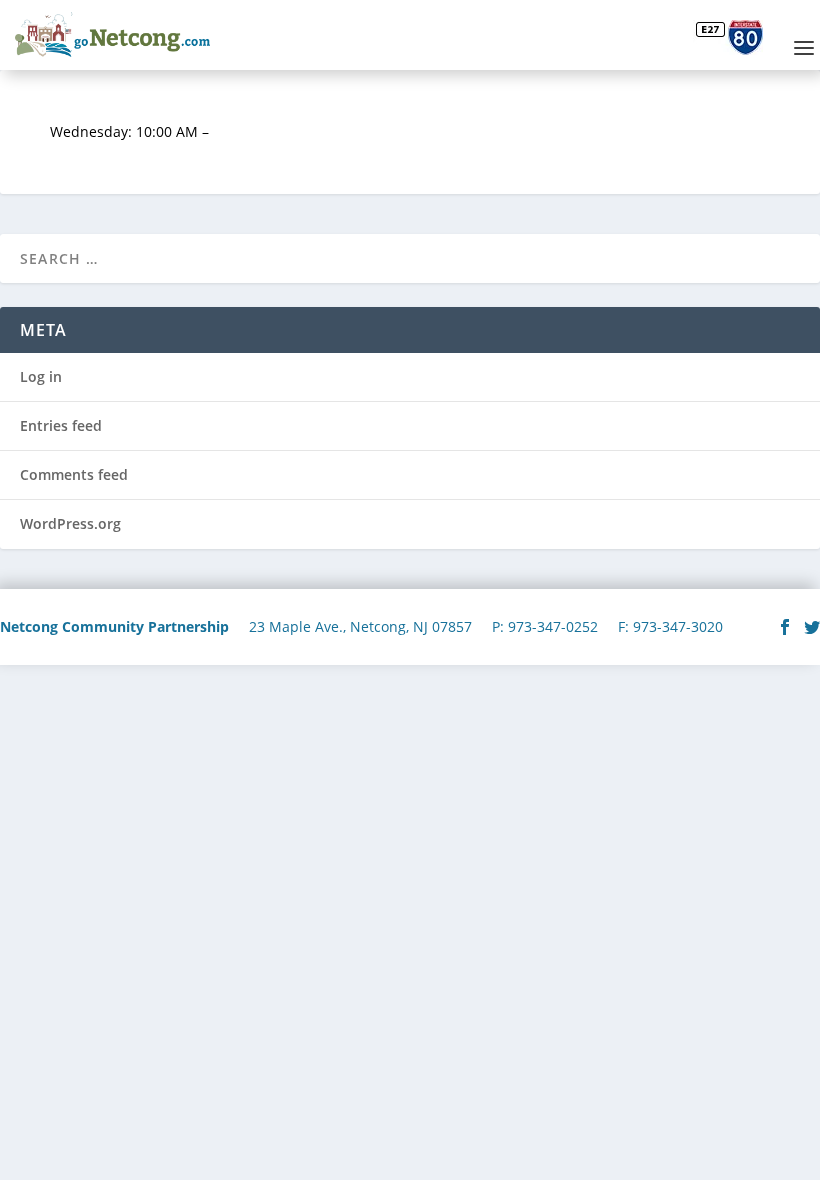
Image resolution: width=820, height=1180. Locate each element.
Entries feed (61, 425)
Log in (41, 376)
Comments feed (74, 474)
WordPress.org (70, 523)
